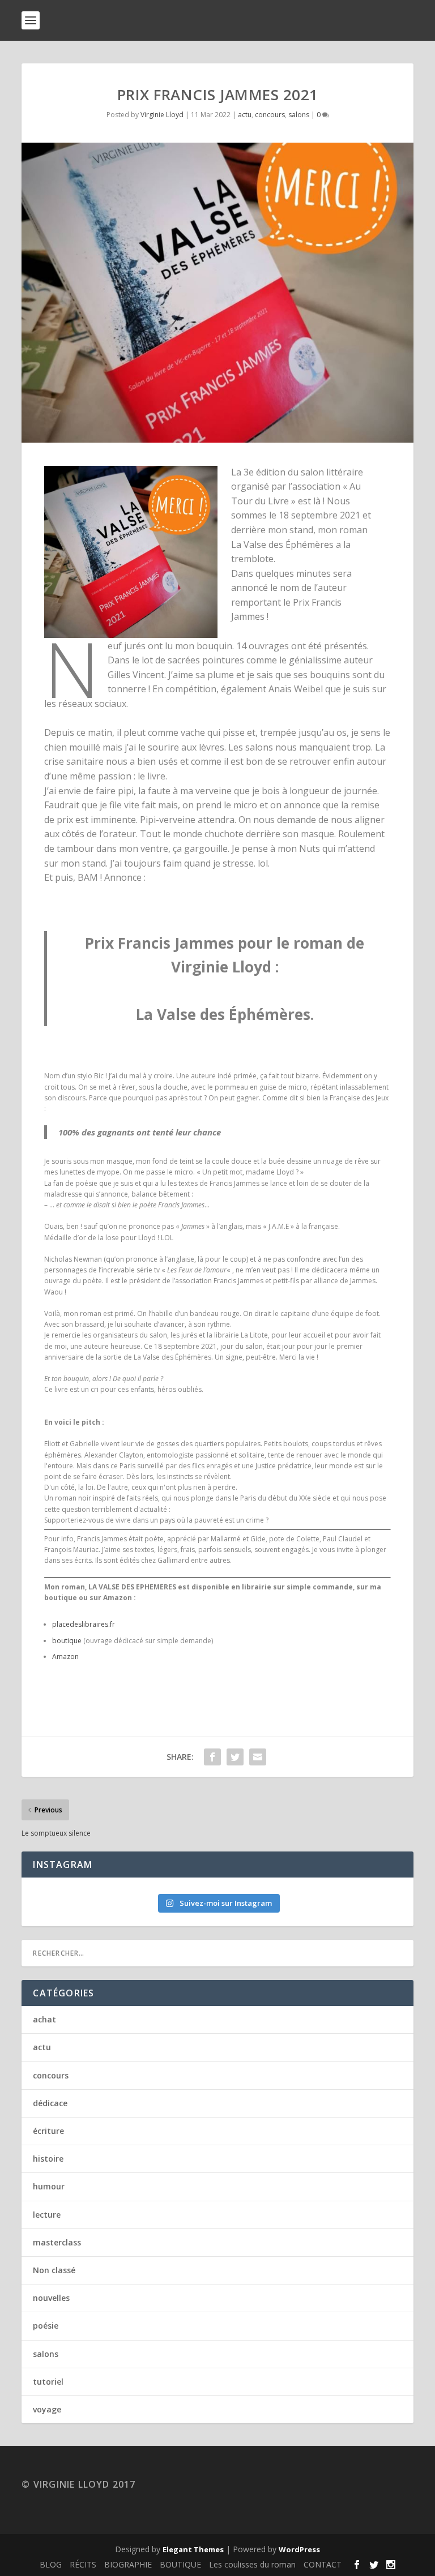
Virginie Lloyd (162, 115)
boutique (67, 1641)
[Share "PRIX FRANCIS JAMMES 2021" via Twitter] (235, 1757)
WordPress (299, 2549)
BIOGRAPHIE (128, 2564)
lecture (47, 2215)
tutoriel (48, 2382)
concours (270, 115)
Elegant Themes (193, 2549)
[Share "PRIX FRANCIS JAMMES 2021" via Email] (258, 1757)
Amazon (65, 1656)
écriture (48, 2131)
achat (44, 2019)
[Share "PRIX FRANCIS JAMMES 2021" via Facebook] (212, 1757)
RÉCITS (83, 2564)
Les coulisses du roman (252, 2564)
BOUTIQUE (180, 2564)
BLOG (51, 2564)
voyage (47, 2409)
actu (245, 115)
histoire (48, 2159)
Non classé (54, 2270)
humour (49, 2186)
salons (299, 115)
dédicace (50, 2103)
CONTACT (323, 2564)
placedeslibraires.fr (84, 1624)
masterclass (57, 2242)
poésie (46, 2326)
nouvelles (51, 2298)
